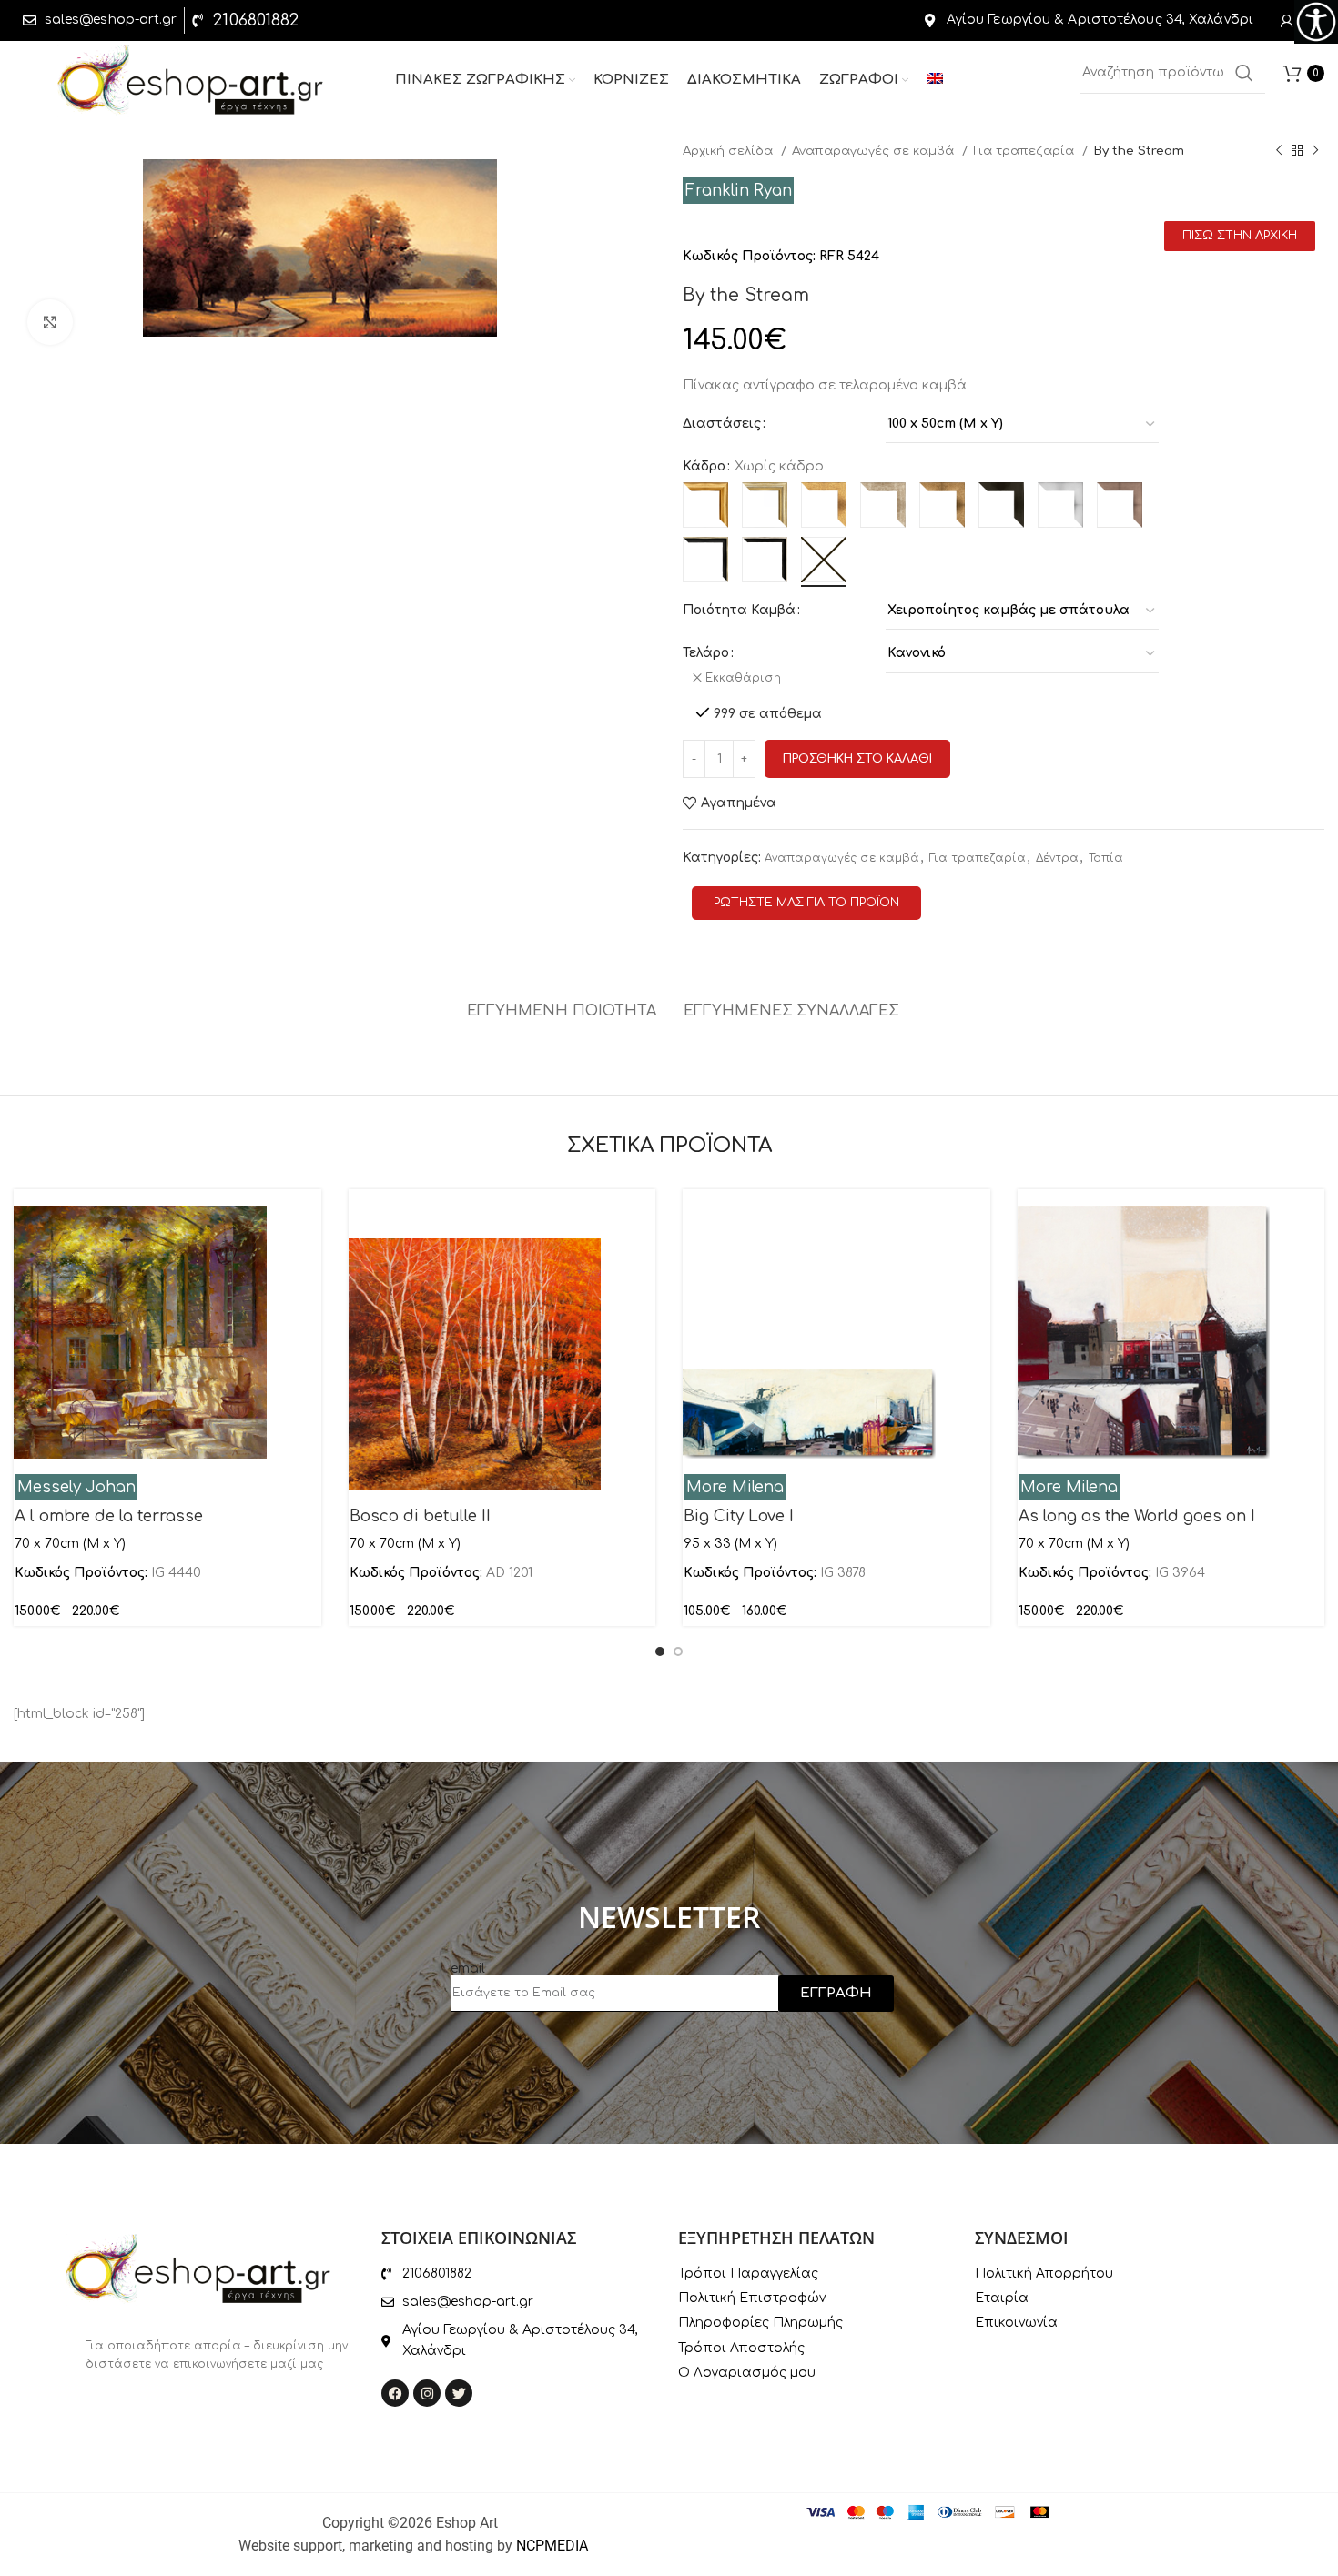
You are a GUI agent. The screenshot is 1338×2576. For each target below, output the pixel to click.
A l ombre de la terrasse (109, 1516)
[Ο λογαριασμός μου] (1287, 21)
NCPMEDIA (552, 2546)
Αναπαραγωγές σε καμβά (875, 151)
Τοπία (1106, 858)
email (468, 1969)
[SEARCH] (1244, 73)
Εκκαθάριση (743, 678)
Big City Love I (739, 1516)
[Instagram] (427, 2393)
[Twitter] (459, 2393)
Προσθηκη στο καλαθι (857, 759)
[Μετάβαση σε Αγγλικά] (935, 80)
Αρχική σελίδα (730, 151)
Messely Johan (76, 1487)
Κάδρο (704, 466)
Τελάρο (706, 653)
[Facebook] (395, 2393)
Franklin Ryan (739, 191)
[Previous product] (1279, 151)
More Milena (735, 1487)
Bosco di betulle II (420, 1516)
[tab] (562, 1002)
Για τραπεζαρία (1025, 151)
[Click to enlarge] (50, 322)
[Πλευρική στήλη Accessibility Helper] (1316, 22)
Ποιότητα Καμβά (739, 610)
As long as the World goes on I (1137, 1516)
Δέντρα (1057, 858)
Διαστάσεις (722, 424)
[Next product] (1315, 151)
